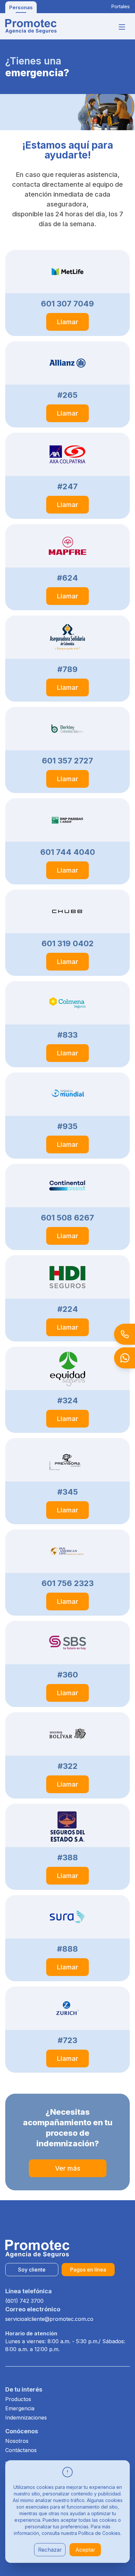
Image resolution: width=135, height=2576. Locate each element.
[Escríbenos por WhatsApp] (119, 1358)
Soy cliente (32, 2270)
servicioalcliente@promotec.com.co (49, 2319)
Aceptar (85, 2550)
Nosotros (17, 2441)
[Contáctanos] (119, 1334)
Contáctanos (21, 2450)
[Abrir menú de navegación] (122, 27)
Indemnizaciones (26, 2418)
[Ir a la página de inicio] (31, 26)
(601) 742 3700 (24, 2301)
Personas (21, 7)
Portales (120, 6)
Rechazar (50, 2550)
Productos (18, 2399)
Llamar (67, 322)
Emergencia (20, 2408)
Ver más (68, 2168)
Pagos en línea (88, 2270)
